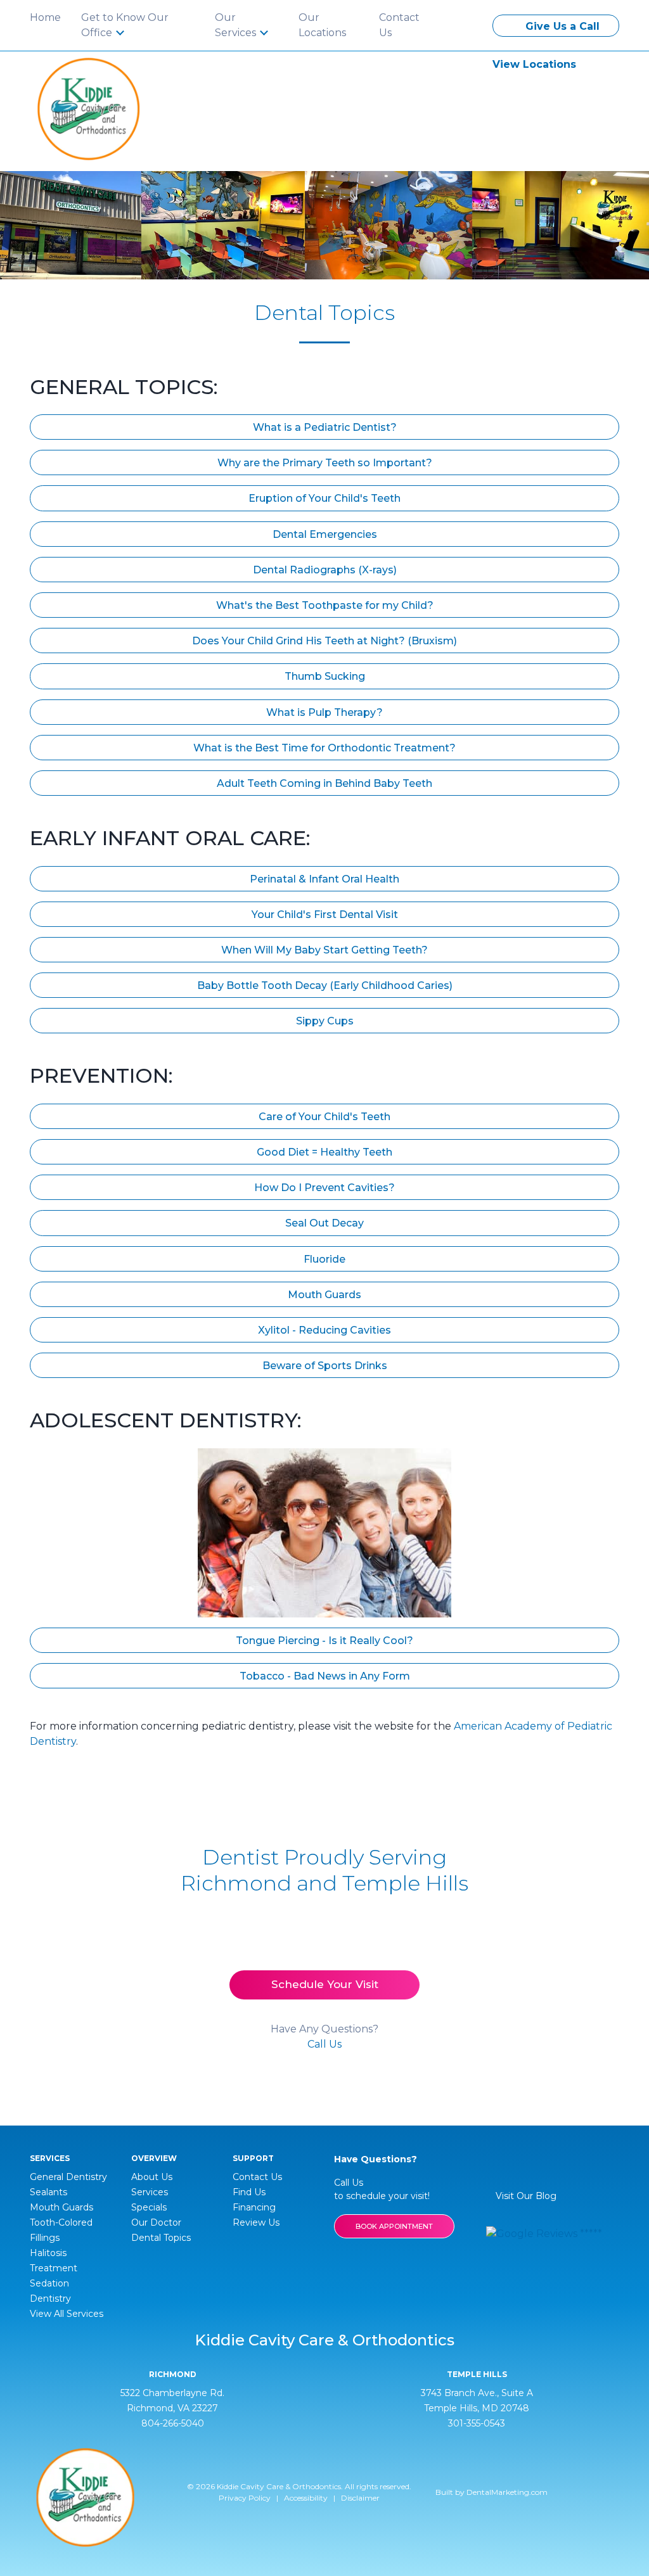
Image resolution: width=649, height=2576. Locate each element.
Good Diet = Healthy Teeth (324, 1152)
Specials (149, 2207)
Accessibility (306, 2498)
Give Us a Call (561, 26)
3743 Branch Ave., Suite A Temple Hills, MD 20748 (477, 2401)
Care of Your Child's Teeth (324, 1117)
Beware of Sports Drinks (325, 1366)
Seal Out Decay (324, 1223)
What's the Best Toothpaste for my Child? (325, 605)
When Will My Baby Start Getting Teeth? (324, 950)
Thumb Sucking (325, 676)
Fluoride (324, 1259)
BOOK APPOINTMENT (394, 2226)
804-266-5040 (173, 2423)
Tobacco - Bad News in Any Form (325, 1676)
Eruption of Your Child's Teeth (324, 498)
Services (150, 2192)
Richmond (173, 2375)
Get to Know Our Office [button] (125, 25)
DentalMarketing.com (507, 2492)
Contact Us (399, 25)
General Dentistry (68, 2177)
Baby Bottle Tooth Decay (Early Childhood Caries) (325, 985)
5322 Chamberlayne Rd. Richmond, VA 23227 (172, 2401)
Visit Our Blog (525, 2196)
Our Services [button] (237, 25)
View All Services (67, 2314)
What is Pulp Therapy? (324, 712)
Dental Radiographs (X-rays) (325, 570)
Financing (254, 2207)
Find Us (249, 2192)
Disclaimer (360, 2498)
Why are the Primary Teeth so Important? (325, 463)
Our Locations (322, 25)
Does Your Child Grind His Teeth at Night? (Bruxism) (324, 641)
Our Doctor (156, 2222)
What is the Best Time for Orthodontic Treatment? (324, 748)
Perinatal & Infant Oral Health (324, 879)
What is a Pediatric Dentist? (325, 427)
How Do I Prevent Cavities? (324, 1188)
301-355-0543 (477, 2423)
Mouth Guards (324, 1295)
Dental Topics (161, 2238)
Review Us (256, 2222)
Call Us (324, 2044)
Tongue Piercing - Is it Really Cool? (324, 1641)
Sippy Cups (325, 1021)
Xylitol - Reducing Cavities (324, 1330)
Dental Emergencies (325, 534)
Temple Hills (477, 2375)
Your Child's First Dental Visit (325, 915)
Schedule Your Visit (325, 1984)
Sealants (48, 2192)
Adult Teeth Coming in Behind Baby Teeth (324, 783)
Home (45, 17)
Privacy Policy (245, 2498)
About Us (152, 2177)
